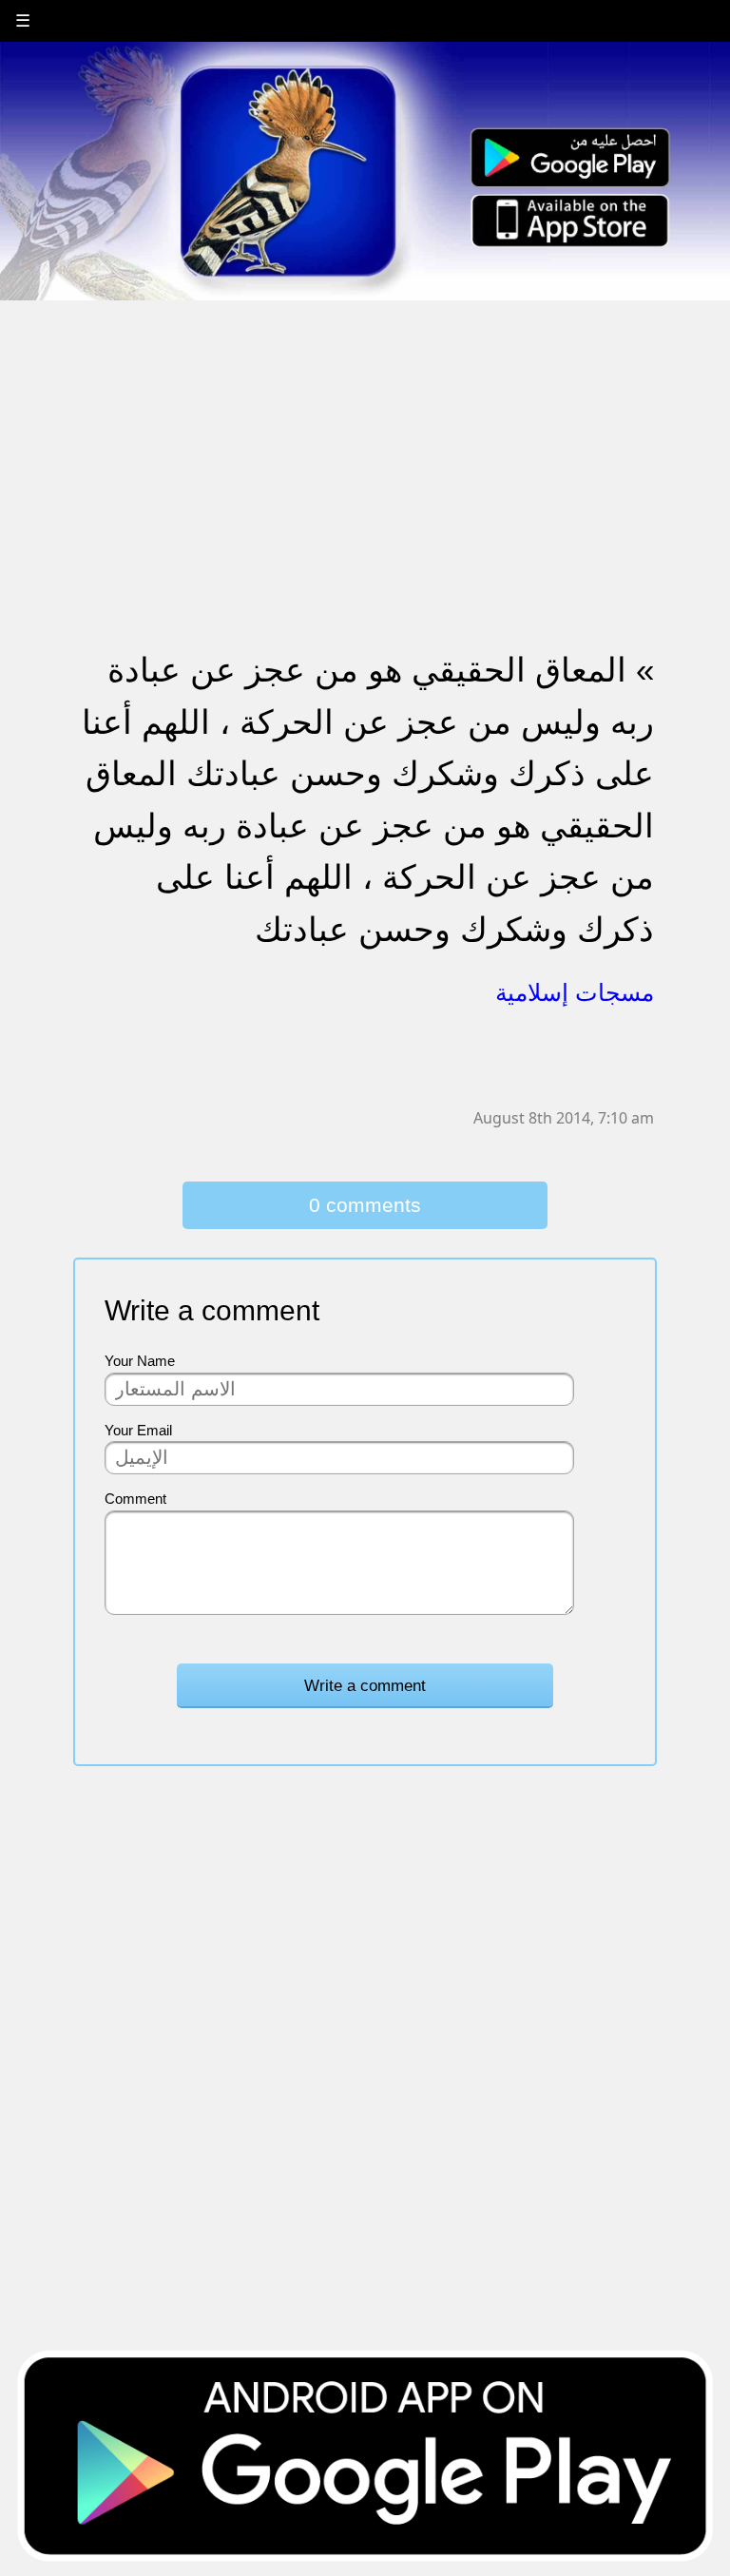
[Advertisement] (365, 434)
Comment (135, 1499)
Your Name (140, 1361)
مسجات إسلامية (575, 992)
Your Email (138, 1430)
